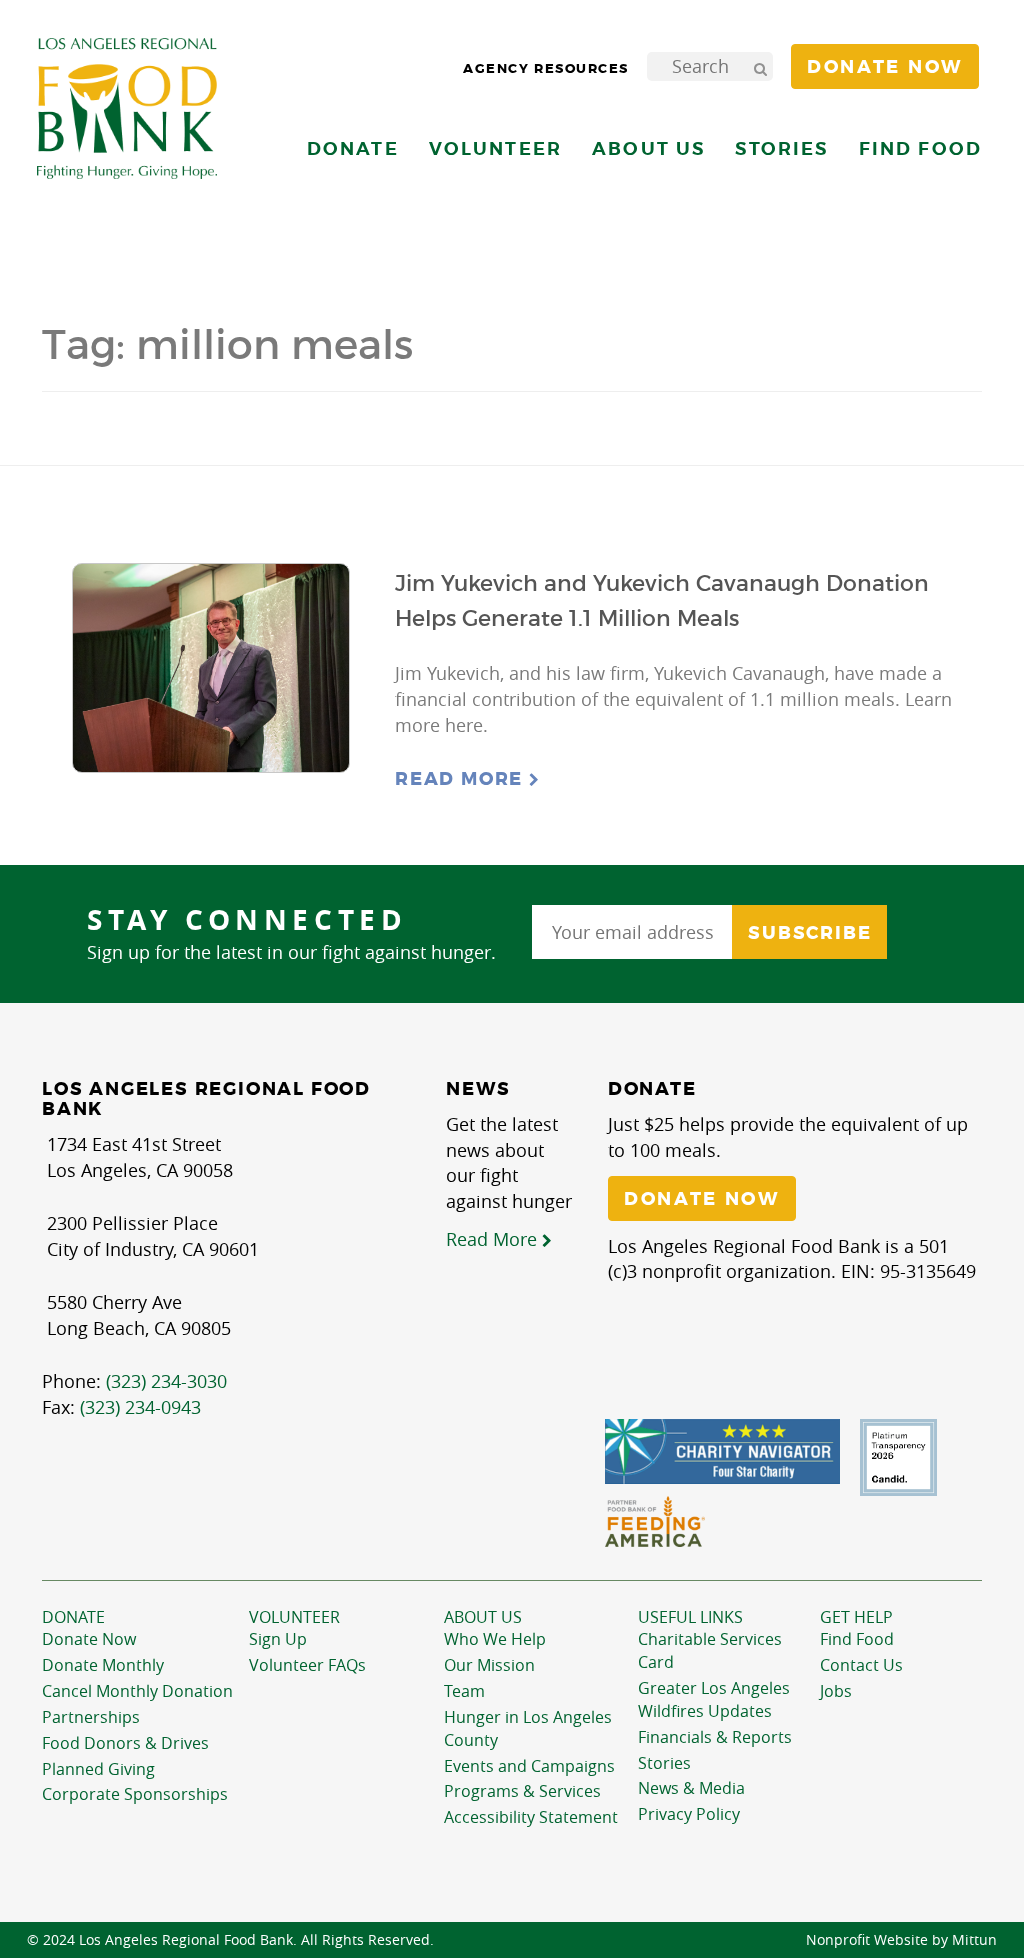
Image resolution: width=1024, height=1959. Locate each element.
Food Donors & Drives (125, 1743)
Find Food (857, 1639)
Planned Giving (98, 1769)
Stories (781, 148)
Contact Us (861, 1665)
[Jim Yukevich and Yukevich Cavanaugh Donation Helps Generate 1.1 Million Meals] (211, 668)
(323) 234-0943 (140, 1407)
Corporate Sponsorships (135, 1794)
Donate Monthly (103, 1665)
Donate (73, 1617)
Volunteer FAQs (307, 1665)
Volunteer (294, 1617)
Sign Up (278, 1639)
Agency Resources (546, 68)
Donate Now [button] (885, 67)
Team (464, 1691)
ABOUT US (483, 1617)
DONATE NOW (702, 1199)
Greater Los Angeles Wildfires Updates (714, 1699)
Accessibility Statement (531, 1817)
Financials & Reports (715, 1737)
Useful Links (690, 1617)
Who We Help (495, 1639)
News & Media (691, 1788)
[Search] (760, 66)
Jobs (836, 1691)
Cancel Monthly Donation (137, 1691)
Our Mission (489, 1665)
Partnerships (91, 1717)
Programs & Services (522, 1791)
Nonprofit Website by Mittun (901, 1939)
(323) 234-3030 (166, 1381)
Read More (462, 779)
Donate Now (89, 1639)
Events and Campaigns (529, 1766)
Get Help (856, 1617)
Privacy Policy (689, 1814)
